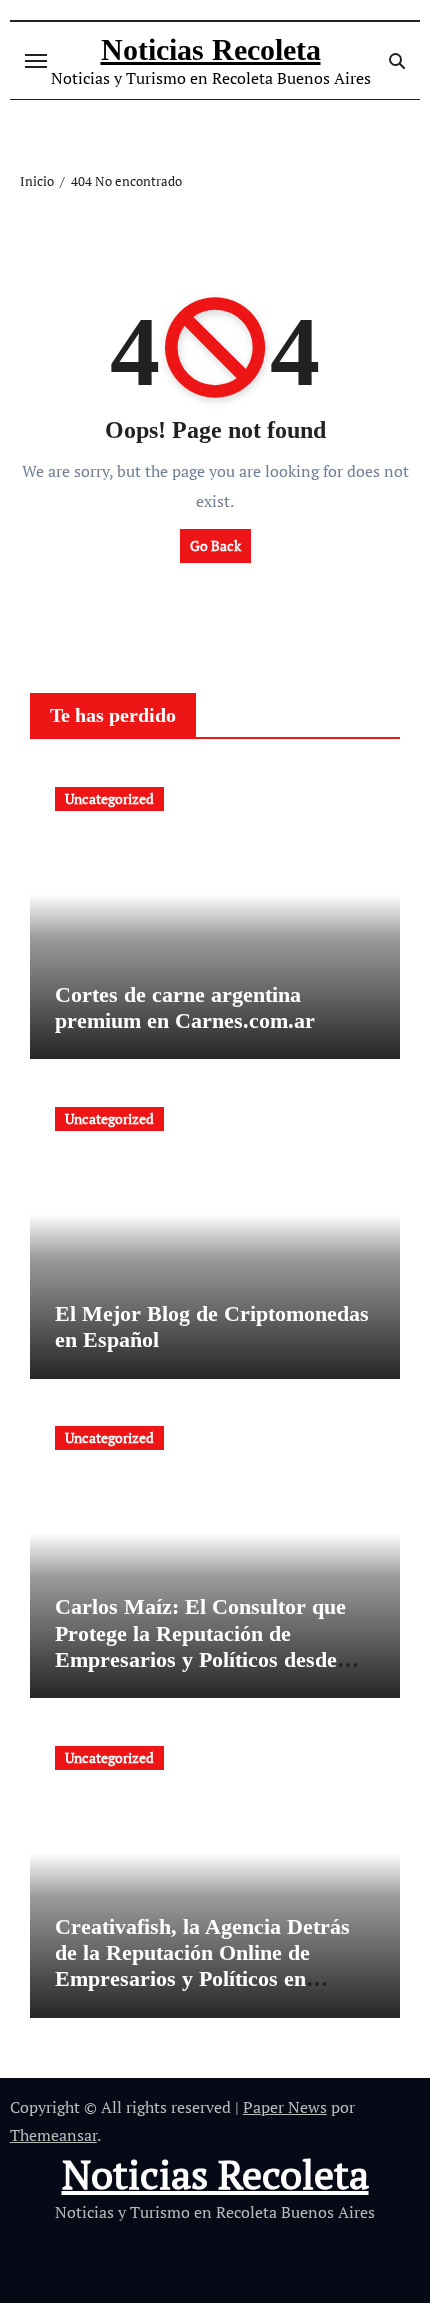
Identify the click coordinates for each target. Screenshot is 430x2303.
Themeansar (53, 2135)
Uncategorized (109, 798)
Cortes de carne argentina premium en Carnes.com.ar (185, 1007)
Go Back (215, 545)
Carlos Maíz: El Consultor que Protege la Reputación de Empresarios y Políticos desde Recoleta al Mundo (200, 1646)
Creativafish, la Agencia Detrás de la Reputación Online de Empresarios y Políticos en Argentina (202, 1966)
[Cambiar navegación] (36, 61)
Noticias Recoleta (211, 49)
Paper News (285, 2107)
